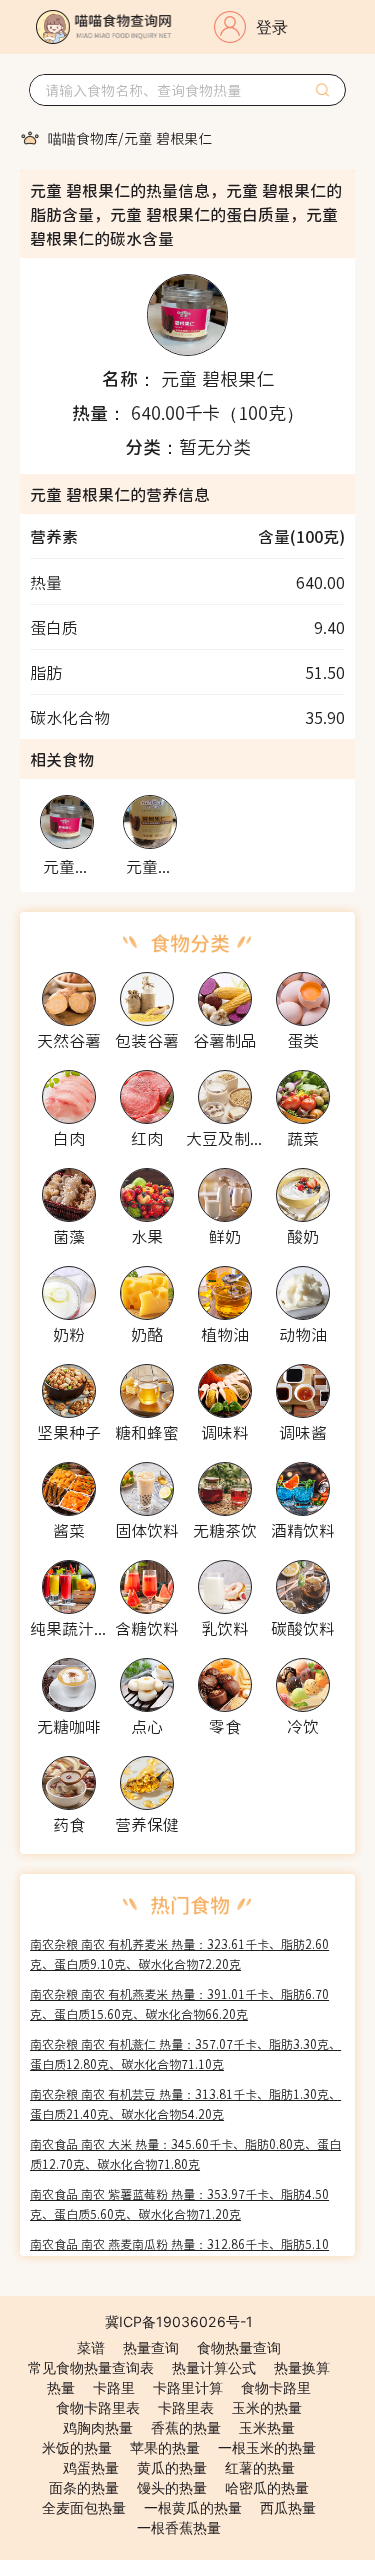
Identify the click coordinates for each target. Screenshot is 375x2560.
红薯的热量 (260, 2467)
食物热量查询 (239, 2347)
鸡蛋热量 (91, 2467)
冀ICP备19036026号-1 (179, 2321)
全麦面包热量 (84, 2507)
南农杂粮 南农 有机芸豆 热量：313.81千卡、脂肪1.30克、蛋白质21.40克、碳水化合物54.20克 (185, 2103)
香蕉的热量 (186, 2427)
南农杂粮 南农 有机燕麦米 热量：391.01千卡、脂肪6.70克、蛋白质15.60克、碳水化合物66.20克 (179, 2003)
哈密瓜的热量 (267, 2487)
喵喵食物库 (83, 138)
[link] (83, 138)
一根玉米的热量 (267, 2447)
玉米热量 (267, 2427)
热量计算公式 (214, 2367)
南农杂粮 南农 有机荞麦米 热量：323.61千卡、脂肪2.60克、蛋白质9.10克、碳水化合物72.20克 (179, 1953)
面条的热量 (84, 2487)
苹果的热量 (165, 2447)
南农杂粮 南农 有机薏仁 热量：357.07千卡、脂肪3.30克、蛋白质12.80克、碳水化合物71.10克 (185, 2053)
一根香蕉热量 (179, 2527)
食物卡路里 (276, 2387)
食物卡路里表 (98, 2407)
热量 (61, 2387)
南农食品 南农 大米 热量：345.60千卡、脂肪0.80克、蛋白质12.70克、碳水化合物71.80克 (185, 2153)
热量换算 (302, 2367)
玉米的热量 (267, 2407)
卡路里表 (186, 2407)
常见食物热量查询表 (91, 2367)
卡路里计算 (188, 2387)
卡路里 (114, 2387)
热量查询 (151, 2347)
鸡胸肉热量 (98, 2427)
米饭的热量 (77, 2447)
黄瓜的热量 (172, 2467)
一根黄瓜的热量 (193, 2507)
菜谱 (91, 2347)
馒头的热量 (172, 2487)
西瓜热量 (288, 2507)
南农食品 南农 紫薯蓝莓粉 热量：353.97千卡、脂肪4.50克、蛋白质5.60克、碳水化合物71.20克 (179, 2203)
